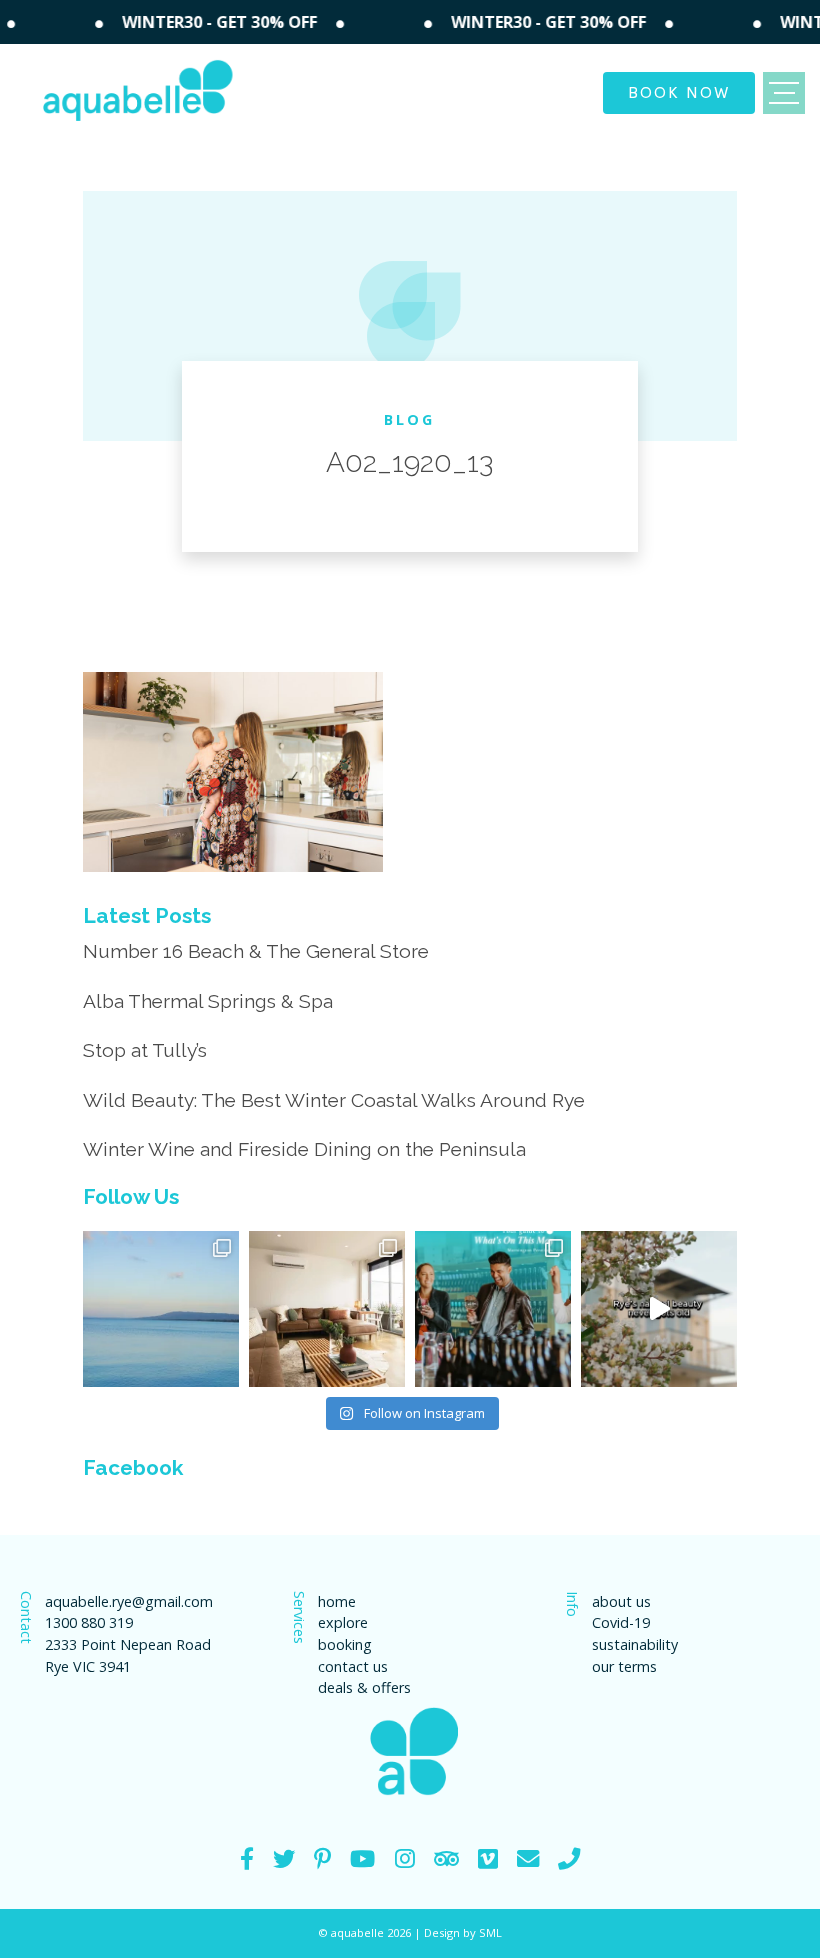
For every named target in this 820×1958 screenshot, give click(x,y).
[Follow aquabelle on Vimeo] (488, 1858)
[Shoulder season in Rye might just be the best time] (161, 1309)
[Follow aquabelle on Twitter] (284, 1858)
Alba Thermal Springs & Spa (208, 1001)
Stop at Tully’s (145, 1050)
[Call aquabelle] (569, 1858)
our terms (624, 1666)
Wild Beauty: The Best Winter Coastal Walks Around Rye (334, 1100)
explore (343, 1622)
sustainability (635, 1644)
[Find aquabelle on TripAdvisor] (446, 1858)
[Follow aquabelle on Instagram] (405, 1858)
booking (345, 1644)
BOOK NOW (679, 91)
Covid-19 (621, 1622)
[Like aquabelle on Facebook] (247, 1858)
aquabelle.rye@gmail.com (129, 1601)
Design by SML (463, 1932)
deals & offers (364, 1687)
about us (621, 1601)
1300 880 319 (89, 1622)
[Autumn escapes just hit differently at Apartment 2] (327, 1309)
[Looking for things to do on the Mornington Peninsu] (493, 1309)
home (337, 1601)
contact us (353, 1666)
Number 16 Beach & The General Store (256, 951)
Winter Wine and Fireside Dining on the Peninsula (304, 1149)
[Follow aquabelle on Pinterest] (322, 1858)
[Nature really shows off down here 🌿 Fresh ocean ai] (659, 1309)
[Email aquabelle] (528, 1858)
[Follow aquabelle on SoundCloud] (362, 1858)
